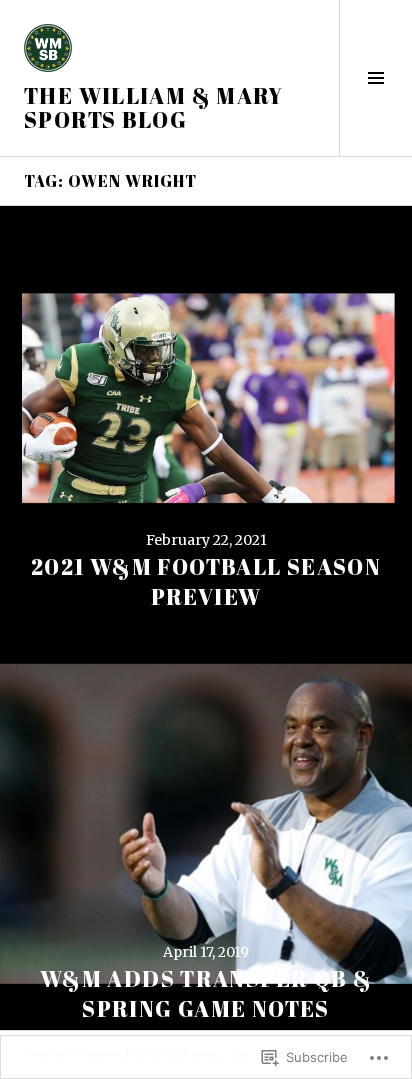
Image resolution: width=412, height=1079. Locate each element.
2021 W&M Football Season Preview (206, 581)
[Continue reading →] (206, 412)
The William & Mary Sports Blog (154, 107)
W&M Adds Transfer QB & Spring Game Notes (206, 993)
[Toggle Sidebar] (375, 78)
